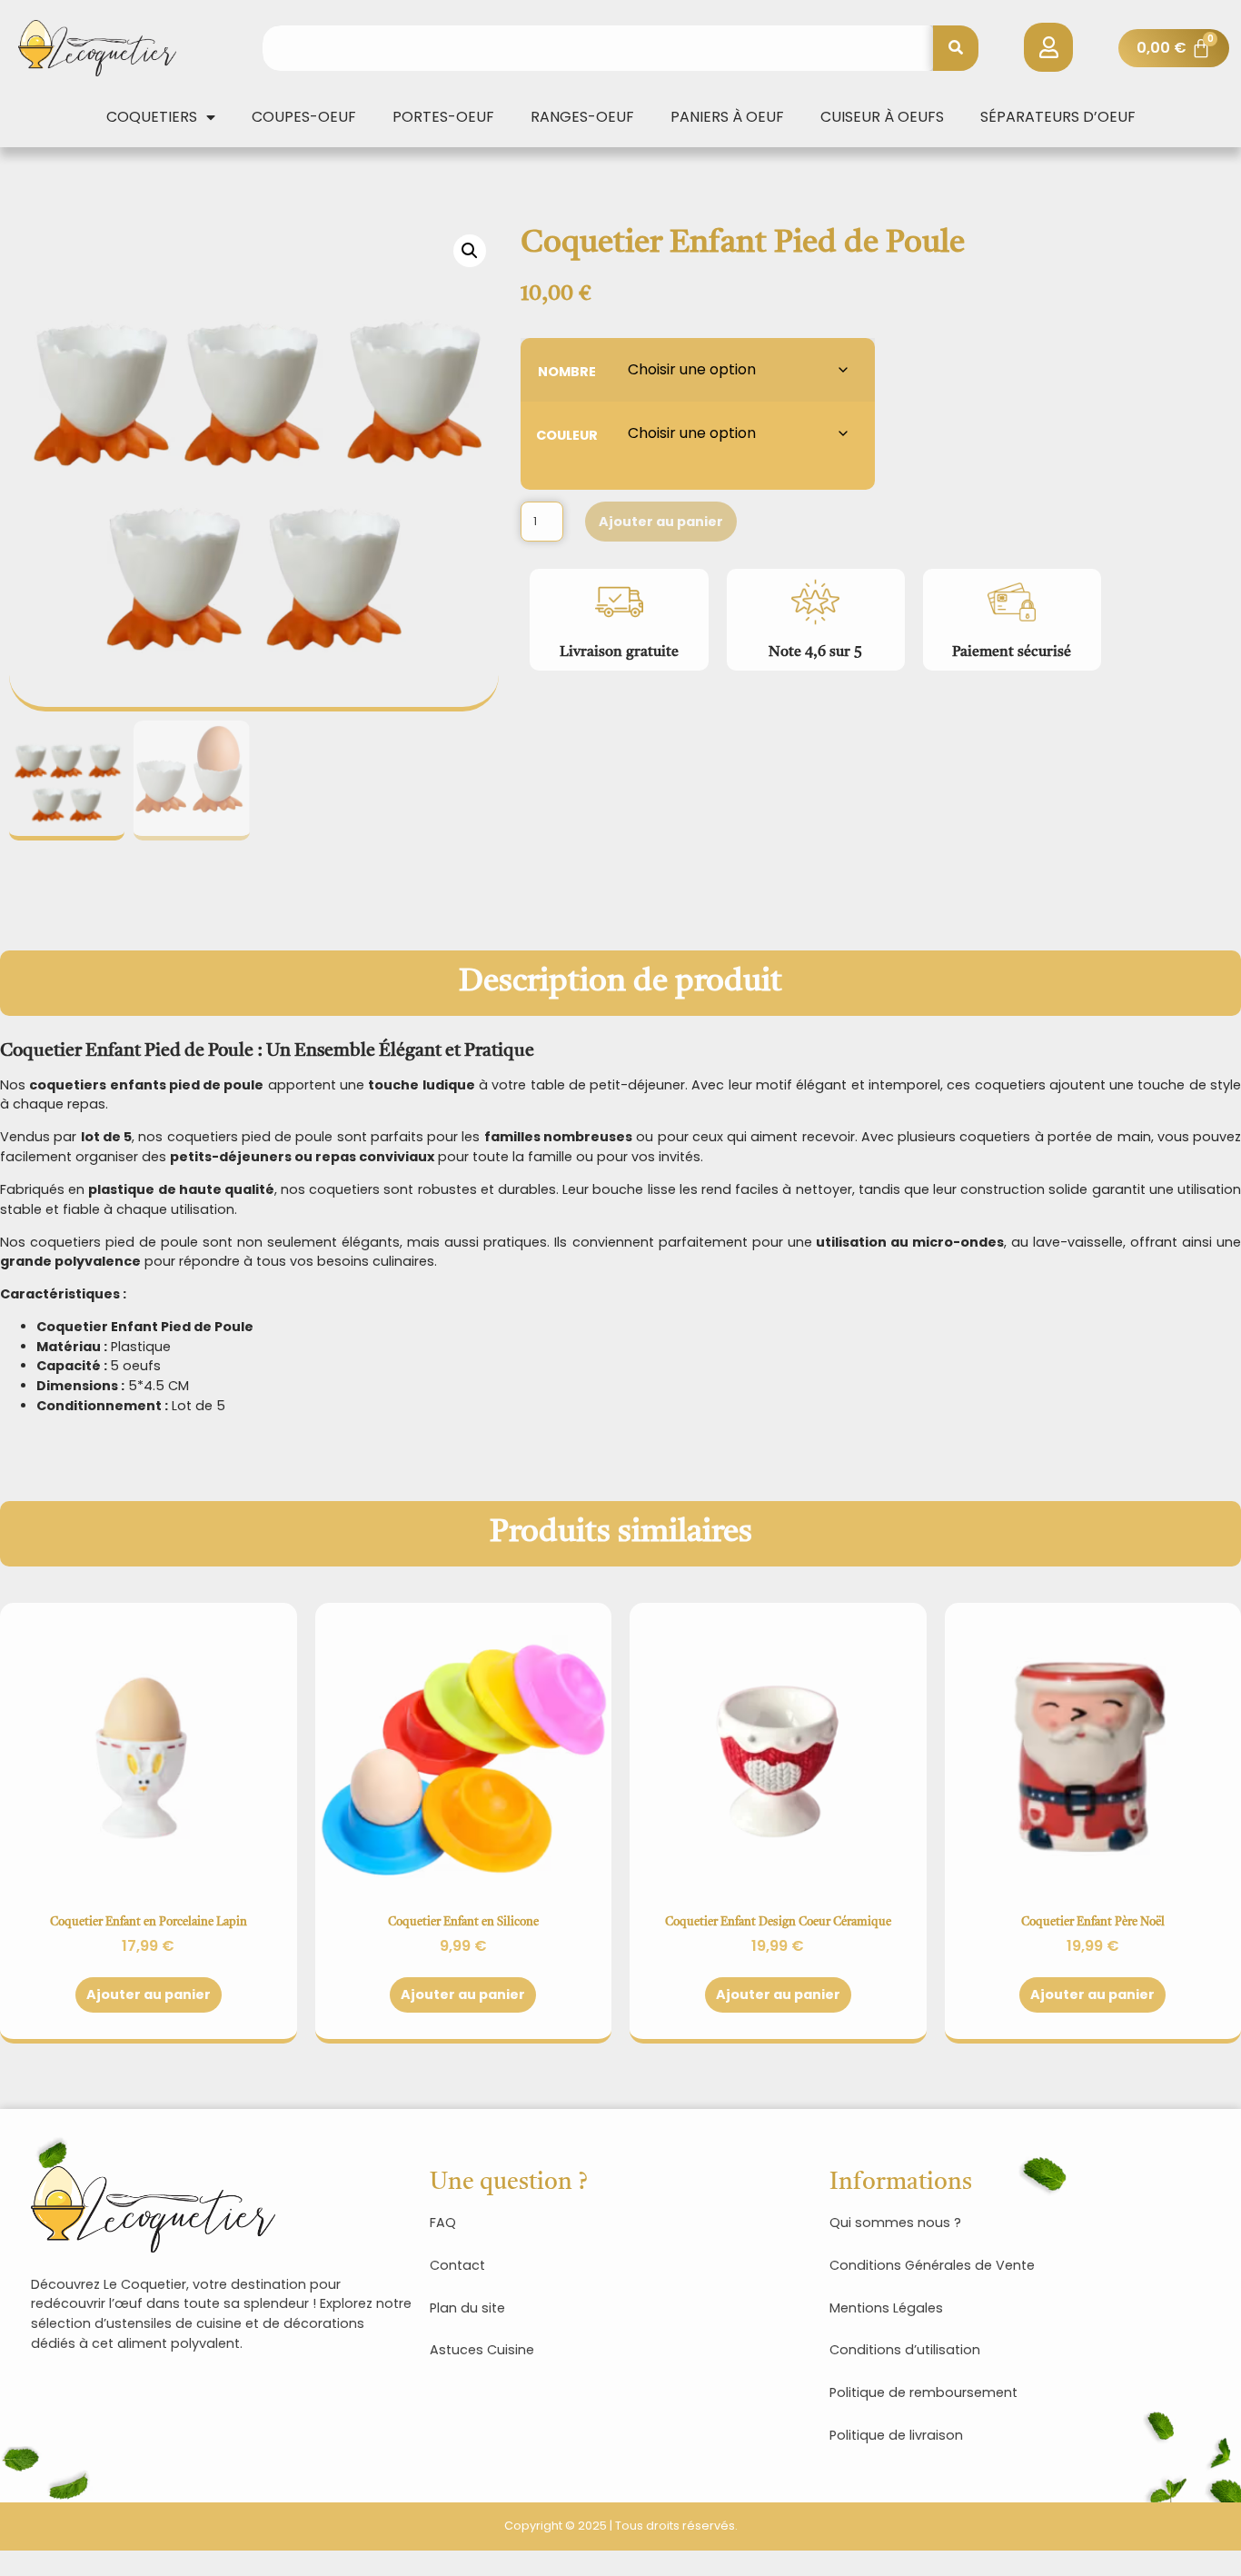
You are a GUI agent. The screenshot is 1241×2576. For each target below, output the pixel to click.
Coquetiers (152, 117)
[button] (470, 251)
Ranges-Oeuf (582, 117)
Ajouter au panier (661, 522)
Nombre (567, 370)
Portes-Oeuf (443, 117)
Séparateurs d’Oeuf (1058, 117)
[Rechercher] (956, 48)
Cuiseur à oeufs (882, 117)
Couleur (567, 434)
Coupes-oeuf (304, 117)
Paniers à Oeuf (727, 117)
